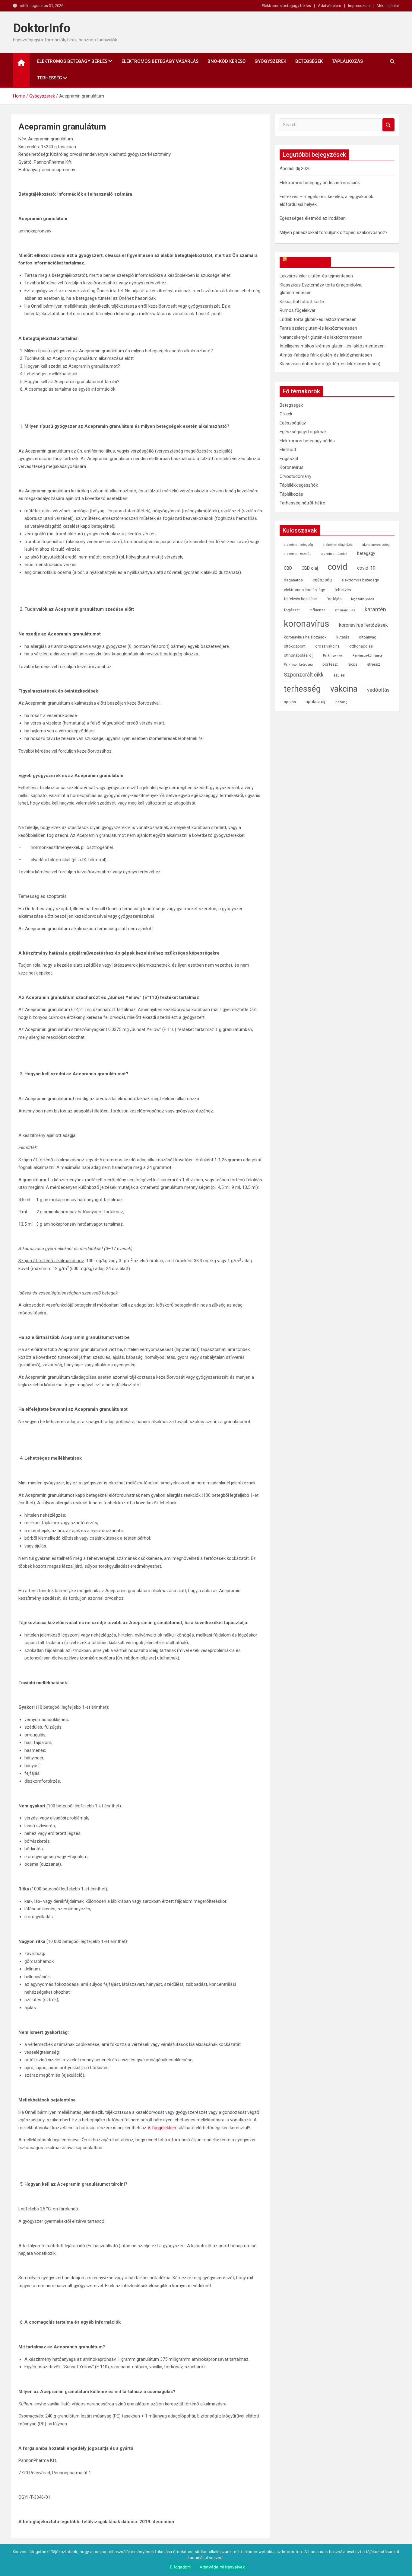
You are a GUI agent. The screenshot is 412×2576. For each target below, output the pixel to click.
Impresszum (359, 6)
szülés (339, 675)
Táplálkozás (347, 61)
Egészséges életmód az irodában (313, 218)
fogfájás (334, 599)
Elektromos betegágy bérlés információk (320, 183)
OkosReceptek (308, 262)
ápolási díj (315, 702)
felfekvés (343, 590)
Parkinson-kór (333, 656)
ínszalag (341, 702)
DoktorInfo (42, 28)
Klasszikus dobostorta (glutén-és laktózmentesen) (330, 364)
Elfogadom (180, 2567)
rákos (352, 664)
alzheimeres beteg (376, 545)
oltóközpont (295, 646)
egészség (322, 580)
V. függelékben (162, 2128)
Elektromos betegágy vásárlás (160, 61)
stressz (374, 664)
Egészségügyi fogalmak (303, 432)
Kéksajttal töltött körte (302, 302)
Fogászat (289, 459)
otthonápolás (361, 646)
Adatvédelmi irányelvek (222, 2567)
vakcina (344, 689)
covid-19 (366, 568)
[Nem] (404, 2560)
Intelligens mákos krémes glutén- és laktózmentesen (332, 346)
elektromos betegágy (360, 580)
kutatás (343, 637)
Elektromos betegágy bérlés (286, 6)
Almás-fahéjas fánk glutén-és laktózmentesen (326, 355)
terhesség (302, 689)
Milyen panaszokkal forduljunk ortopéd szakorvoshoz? (334, 232)
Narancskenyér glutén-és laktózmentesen (321, 337)
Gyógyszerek (270, 61)
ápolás (290, 702)
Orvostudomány (295, 476)
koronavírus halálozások (305, 637)
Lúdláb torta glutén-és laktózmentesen (318, 319)
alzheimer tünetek (334, 554)
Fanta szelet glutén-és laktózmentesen (318, 328)
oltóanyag (368, 637)
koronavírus (307, 624)
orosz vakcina (327, 646)
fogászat (292, 610)
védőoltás (378, 690)
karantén (375, 609)
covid (338, 567)
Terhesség (50, 78)
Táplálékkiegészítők (299, 485)
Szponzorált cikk (304, 675)
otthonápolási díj (299, 655)
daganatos (293, 580)
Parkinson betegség (298, 665)
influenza (317, 610)
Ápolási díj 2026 (295, 168)
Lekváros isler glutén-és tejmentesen (316, 276)
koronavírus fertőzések (363, 625)
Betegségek (309, 61)
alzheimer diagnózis (338, 545)
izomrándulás (345, 610)
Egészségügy (293, 423)
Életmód (288, 450)
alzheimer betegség (298, 545)
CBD (288, 568)
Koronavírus (292, 467)
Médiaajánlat (388, 6)
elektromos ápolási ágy (304, 590)
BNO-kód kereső (227, 61)
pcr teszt (330, 664)
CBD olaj (310, 568)
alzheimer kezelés (298, 554)
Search (388, 125)
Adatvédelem (330, 6)
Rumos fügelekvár (298, 310)
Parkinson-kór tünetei (368, 656)
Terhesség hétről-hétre (302, 503)
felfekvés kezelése (300, 599)
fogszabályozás (363, 599)
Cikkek (286, 414)
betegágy (366, 554)
